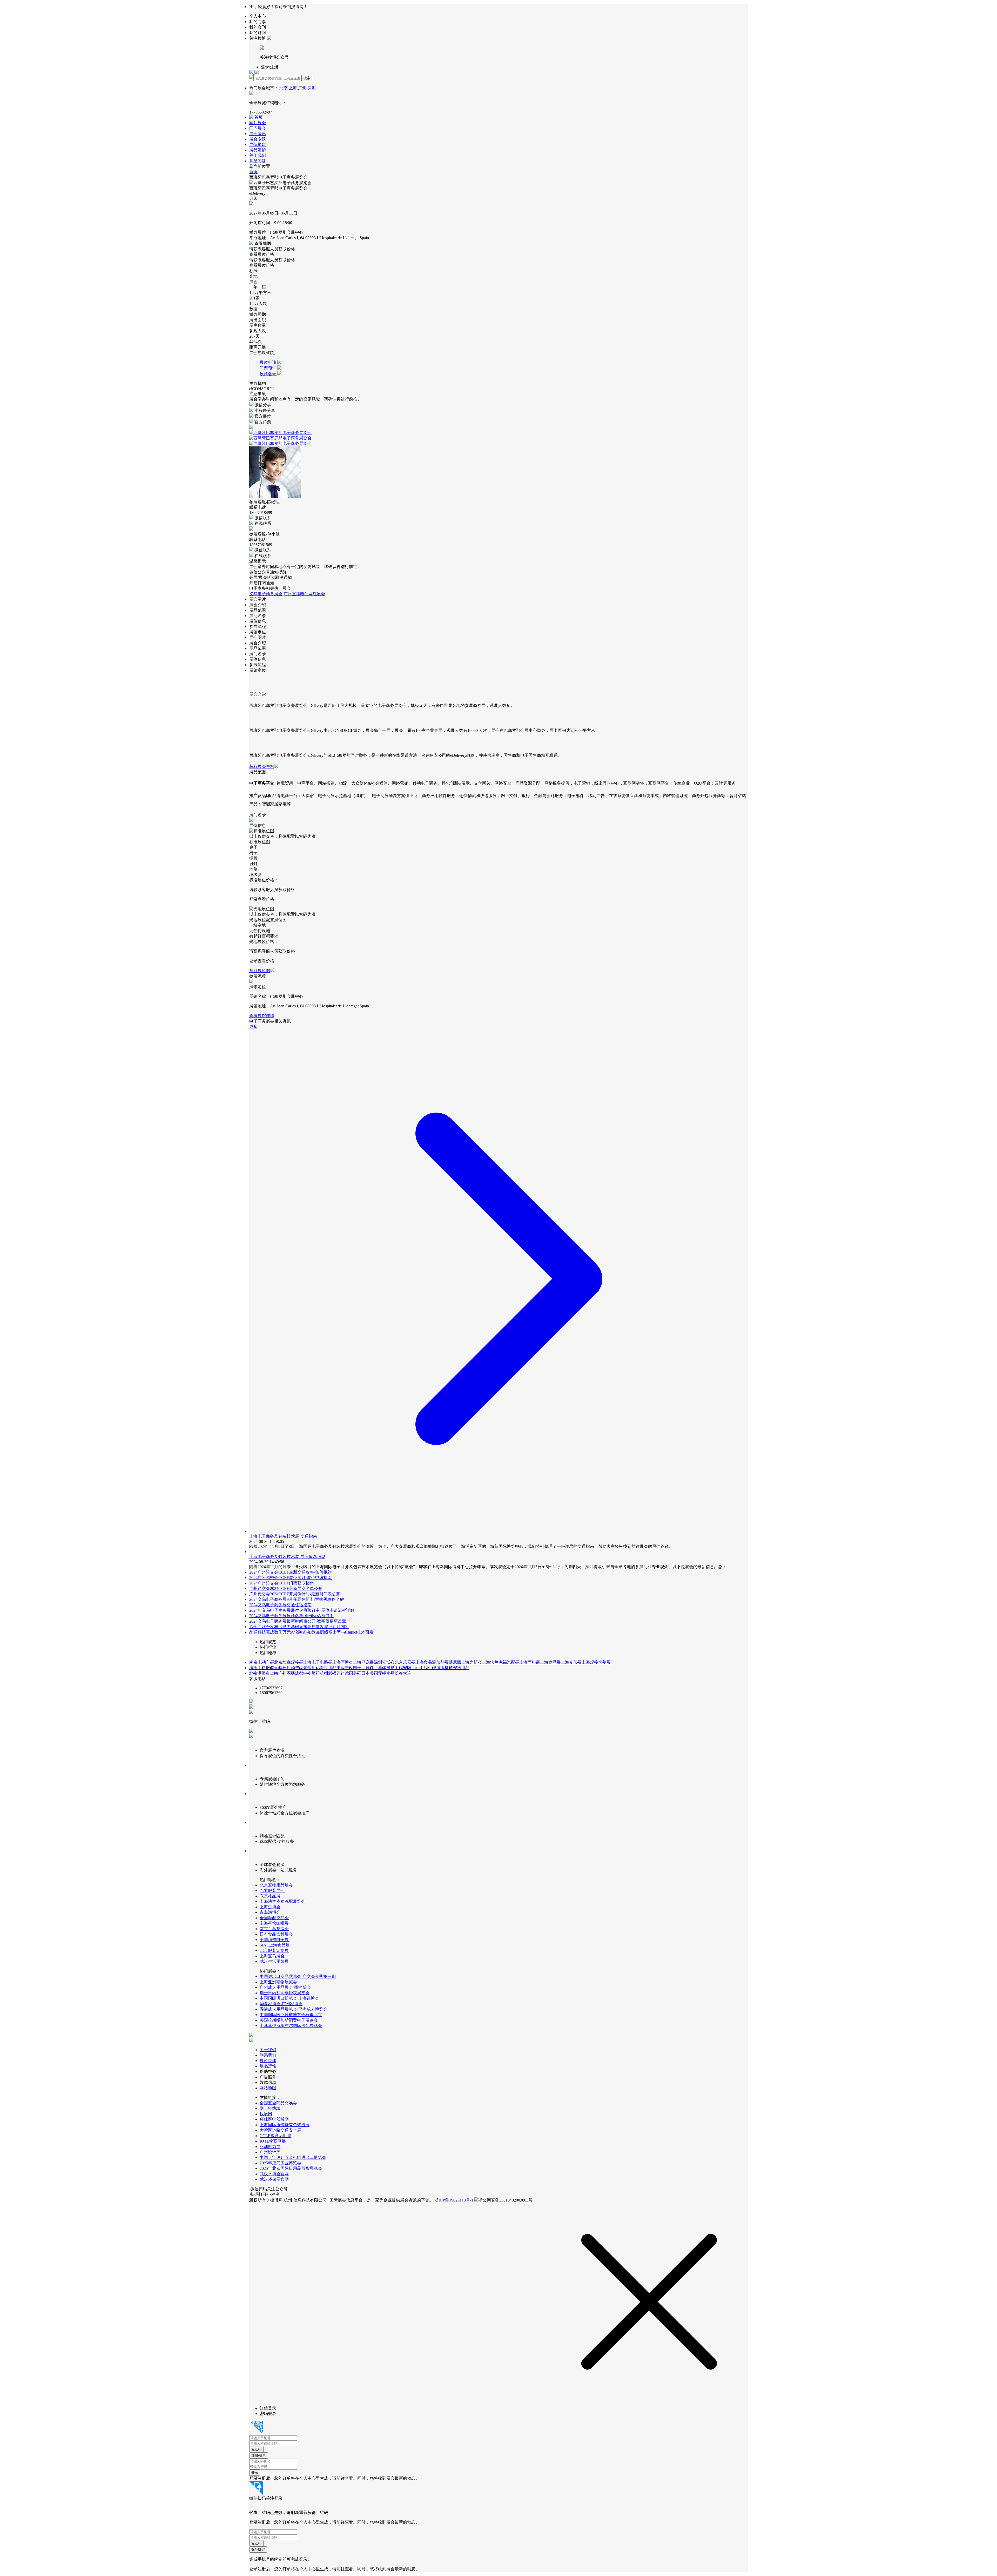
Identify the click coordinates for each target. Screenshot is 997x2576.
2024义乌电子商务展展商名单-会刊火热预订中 (291, 1616)
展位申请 (268, 362)
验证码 (256, 2449)
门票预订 (268, 368)
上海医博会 (343, 1662)
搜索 (307, 78)
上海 (293, 88)
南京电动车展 (262, 1662)
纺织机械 (444, 1668)
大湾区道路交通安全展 (280, 2130)
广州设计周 (270, 2152)
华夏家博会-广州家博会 (281, 2004)
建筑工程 (395, 1668)
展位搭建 (258, 145)
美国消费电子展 (274, 1940)
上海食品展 (550, 1662)
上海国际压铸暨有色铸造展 (285, 2125)
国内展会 (258, 128)
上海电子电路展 (318, 1662)
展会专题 (258, 139)
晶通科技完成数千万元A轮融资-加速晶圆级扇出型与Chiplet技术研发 (311, 1632)
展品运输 (258, 150)
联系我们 (268, 2055)
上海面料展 (530, 1662)
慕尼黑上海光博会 (465, 1662)
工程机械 (428, 1668)
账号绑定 (258, 2549)
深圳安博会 (384, 1662)
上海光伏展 (571, 1662)
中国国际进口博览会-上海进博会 (289, 1998)
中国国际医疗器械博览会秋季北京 (291, 2015)
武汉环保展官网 (274, 2179)
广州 (302, 88)
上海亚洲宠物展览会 (278, 1982)
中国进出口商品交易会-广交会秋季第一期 (298, 1976)
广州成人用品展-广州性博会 (285, 1987)
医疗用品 (328, 1668)
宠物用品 (461, 1668)
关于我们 (258, 155)
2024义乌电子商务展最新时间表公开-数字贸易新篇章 (298, 1621)
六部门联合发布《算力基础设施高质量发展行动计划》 (299, 1627)
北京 (284, 88)
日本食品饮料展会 (276, 1934)
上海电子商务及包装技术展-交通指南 (283, 1536)
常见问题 (258, 161)
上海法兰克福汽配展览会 (282, 1901)
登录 (255, 2473)
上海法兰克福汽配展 (501, 1662)
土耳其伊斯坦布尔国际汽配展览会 (291, 2026)
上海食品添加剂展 (432, 1662)
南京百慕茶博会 (274, 1929)
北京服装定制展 (274, 1951)
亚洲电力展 (270, 2147)
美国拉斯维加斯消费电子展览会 (289, 2020)
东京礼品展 (270, 1896)
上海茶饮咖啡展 (274, 1923)
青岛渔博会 (270, 1912)
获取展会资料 (262, 767)
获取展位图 (260, 971)
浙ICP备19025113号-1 (454, 2200)
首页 (259, 117)
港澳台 (264, 1673)
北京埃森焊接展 (289, 1662)
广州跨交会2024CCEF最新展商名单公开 (286, 1588)
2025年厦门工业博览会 (280, 2163)
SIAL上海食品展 (275, 1945)
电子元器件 (363, 1668)
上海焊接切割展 (596, 1662)
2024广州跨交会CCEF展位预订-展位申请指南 (291, 1578)
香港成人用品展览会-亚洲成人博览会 (294, 2009)
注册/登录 (259, 2455)
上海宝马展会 (272, 1956)
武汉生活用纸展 (274, 1961)
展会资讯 (258, 134)
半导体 (380, 1668)
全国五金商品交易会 (278, 2103)
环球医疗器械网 (274, 2119)
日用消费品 (293, 1668)
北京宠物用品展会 (276, 1885)
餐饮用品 (312, 1668)
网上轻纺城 (270, 2108)
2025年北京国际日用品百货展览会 (291, 2168)
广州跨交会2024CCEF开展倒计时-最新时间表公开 (295, 1594)
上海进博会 (270, 1907)
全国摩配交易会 (274, 1918)
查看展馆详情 (262, 1016)
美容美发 (345, 1668)
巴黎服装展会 (272, 1891)
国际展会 (258, 123)
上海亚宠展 (363, 1662)
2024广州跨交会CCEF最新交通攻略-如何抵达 (291, 1572)
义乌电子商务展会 (266, 594)
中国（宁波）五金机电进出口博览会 (293, 2157)
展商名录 (268, 374)
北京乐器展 (405, 1662)
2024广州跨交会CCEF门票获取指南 (282, 1583)
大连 (407, 1673)
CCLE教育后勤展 (275, 2136)
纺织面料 (258, 1668)
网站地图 (268, 2088)
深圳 (312, 88)
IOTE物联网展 (273, 2141)
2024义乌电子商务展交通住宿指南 (280, 1605)
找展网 (266, 2114)
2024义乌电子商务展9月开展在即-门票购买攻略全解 (297, 1599)
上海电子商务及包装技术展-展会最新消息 (287, 1557)
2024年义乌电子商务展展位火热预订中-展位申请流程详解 (302, 1610)
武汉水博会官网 (274, 2174)
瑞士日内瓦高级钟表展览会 (285, 1993)
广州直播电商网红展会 (304, 594)
